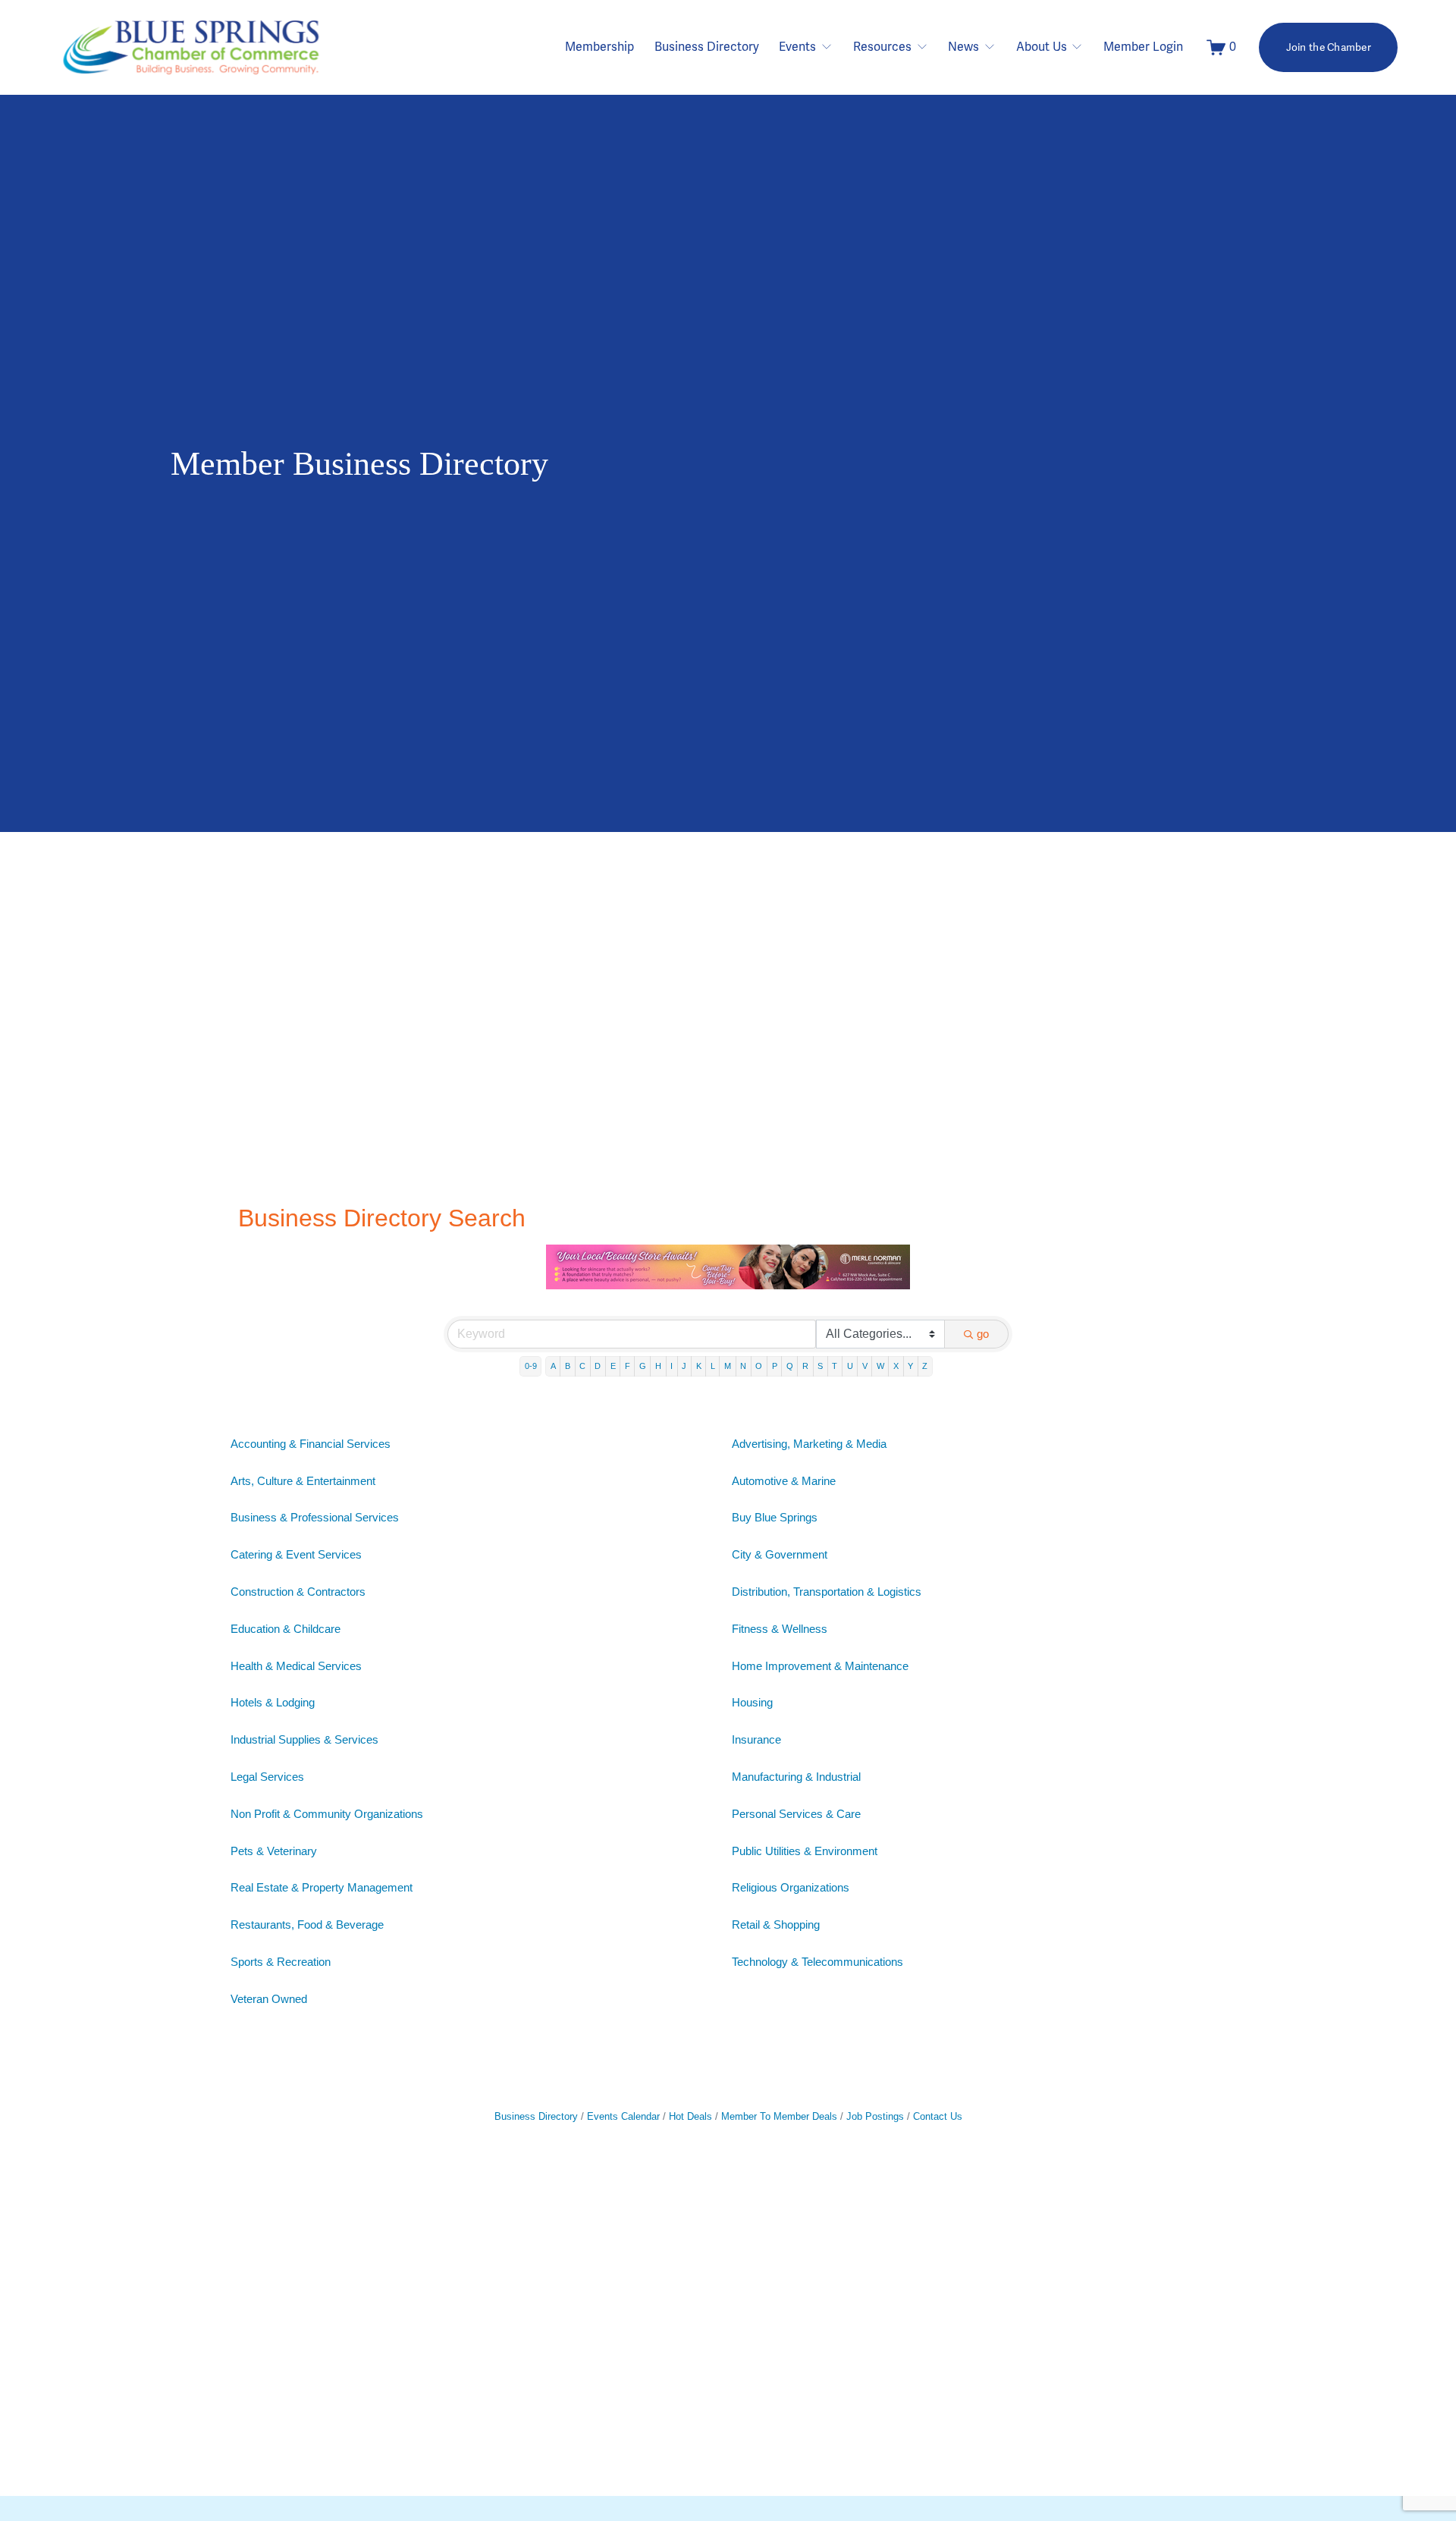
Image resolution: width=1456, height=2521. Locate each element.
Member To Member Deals (779, 2116)
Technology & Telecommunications (817, 1962)
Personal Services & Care (796, 1814)
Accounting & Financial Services (311, 1444)
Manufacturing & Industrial (796, 1777)
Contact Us (938, 2116)
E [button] (613, 1366)
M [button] (728, 1366)
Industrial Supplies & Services (304, 1739)
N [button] (743, 1366)
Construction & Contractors (298, 1592)
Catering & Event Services (296, 1554)
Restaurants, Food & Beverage (307, 1924)
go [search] (983, 1334)
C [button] (582, 1366)
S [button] (820, 1366)
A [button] (553, 1366)
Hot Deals (690, 2116)
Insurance (756, 1739)
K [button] (699, 1366)
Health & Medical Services (296, 1666)
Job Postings (875, 2116)
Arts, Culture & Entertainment (303, 1481)
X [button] (896, 1366)
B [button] (568, 1366)
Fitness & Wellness (780, 1629)
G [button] (643, 1366)
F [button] (628, 1366)
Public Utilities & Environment (805, 1851)
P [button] (775, 1366)
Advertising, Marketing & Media (809, 1444)
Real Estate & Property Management (322, 1887)
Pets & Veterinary (274, 1851)
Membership (599, 47)
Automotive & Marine (784, 1481)
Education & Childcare (286, 1629)
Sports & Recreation (281, 1962)
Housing (752, 1702)
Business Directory (707, 47)
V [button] (865, 1366)
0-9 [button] (531, 1366)
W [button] (880, 1366)
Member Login (1143, 47)
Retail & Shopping (776, 1924)
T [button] (835, 1366)
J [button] (684, 1366)
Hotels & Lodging (273, 1702)
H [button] (658, 1366)
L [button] (713, 1366)
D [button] (598, 1366)
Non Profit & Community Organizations (327, 1814)
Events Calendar (623, 2116)
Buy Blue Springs (775, 1517)
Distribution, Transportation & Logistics (827, 1592)
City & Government (780, 1554)
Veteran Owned (269, 1999)
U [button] (850, 1366)
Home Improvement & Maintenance (820, 1666)
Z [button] (925, 1366)
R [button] (805, 1366)
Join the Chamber (1329, 47)
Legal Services (267, 1777)
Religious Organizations (791, 1887)
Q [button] (790, 1366)
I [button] (672, 1366)
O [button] (759, 1366)
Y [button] (910, 1366)
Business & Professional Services (315, 1517)
